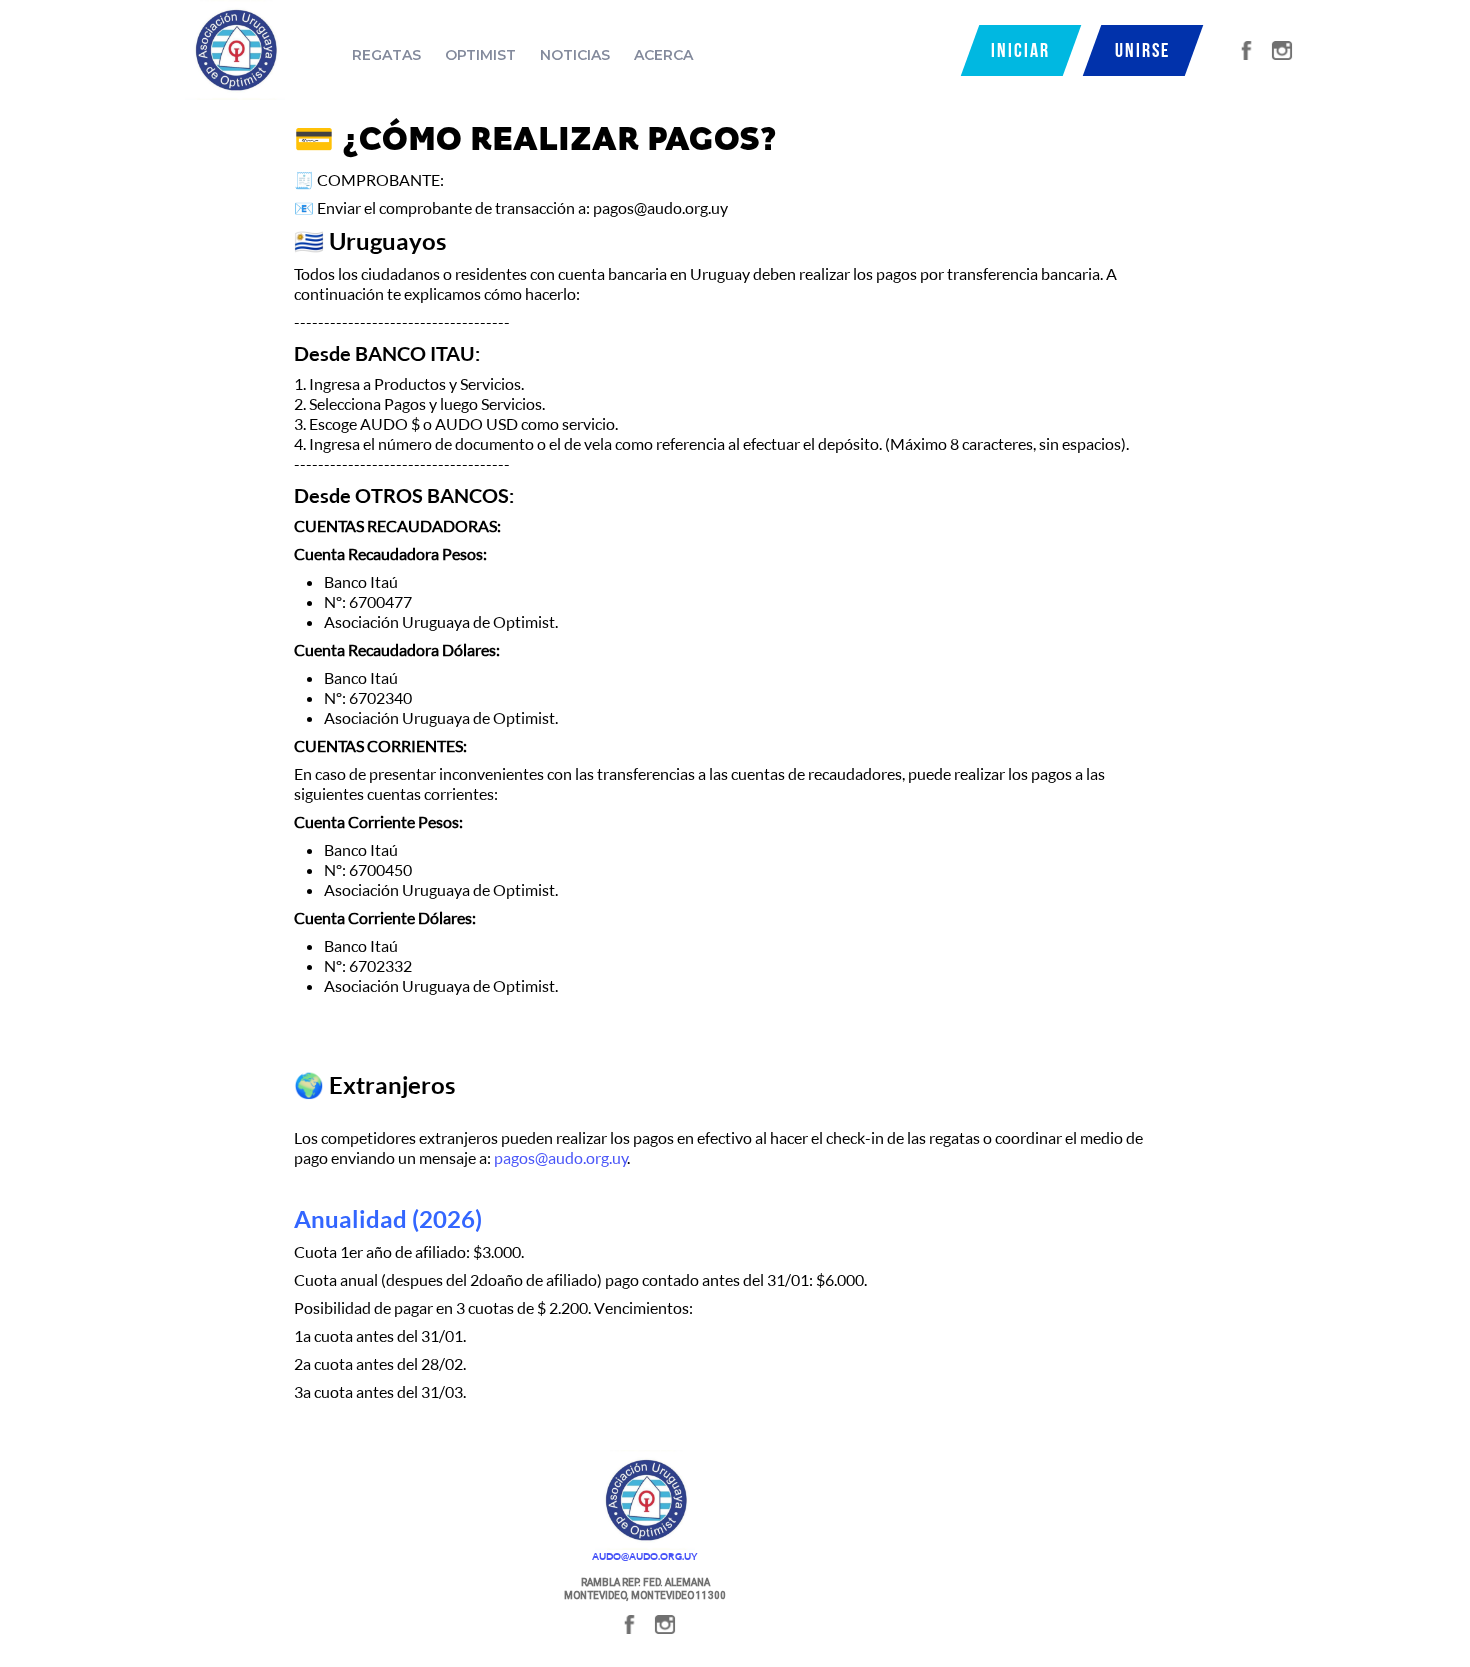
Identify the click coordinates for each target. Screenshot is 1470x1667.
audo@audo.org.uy (645, 1556)
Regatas (386, 55)
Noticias (575, 55)
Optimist (480, 55)
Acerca (663, 55)
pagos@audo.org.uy (561, 1158)
